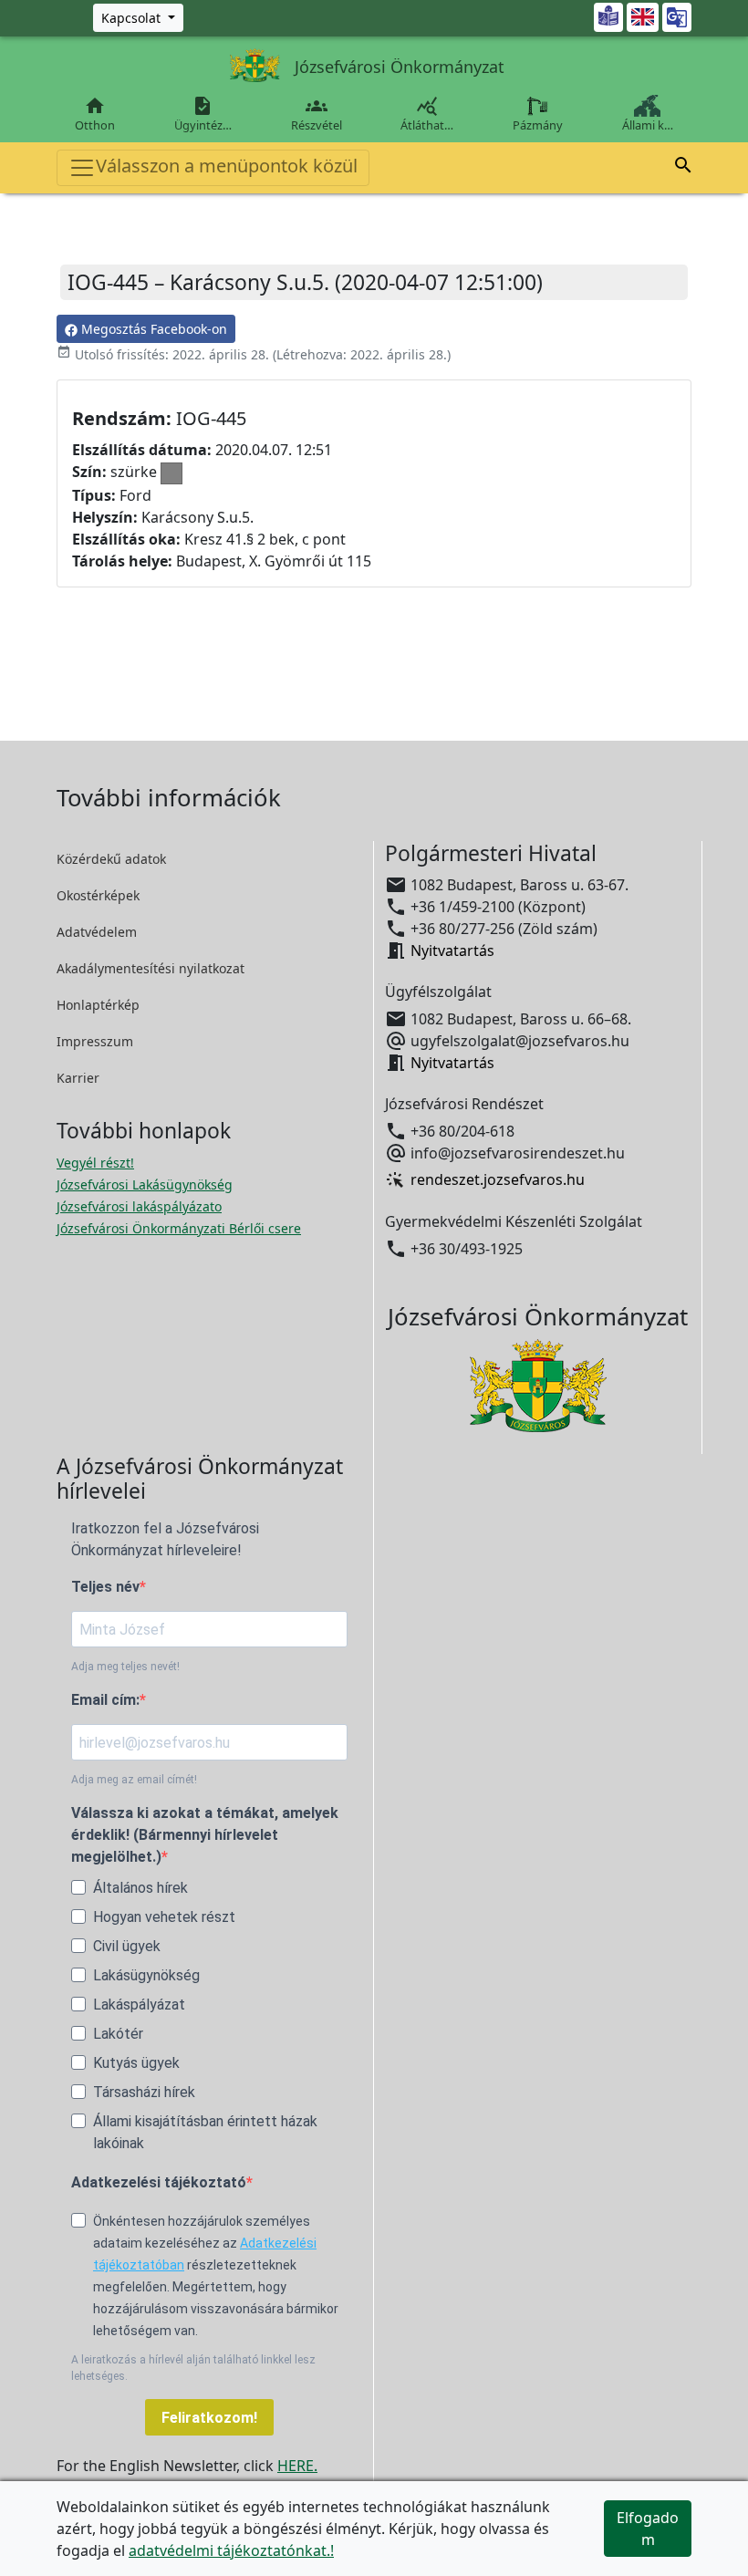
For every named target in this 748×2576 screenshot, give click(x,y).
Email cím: (105, 1700)
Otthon (95, 114)
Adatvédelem (97, 932)
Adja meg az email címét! (134, 1780)
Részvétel (317, 114)
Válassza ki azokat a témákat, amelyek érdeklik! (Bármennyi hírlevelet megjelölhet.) (205, 1835)
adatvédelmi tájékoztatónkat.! (231, 2550)
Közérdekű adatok (111, 859)
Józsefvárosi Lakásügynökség (145, 1184)
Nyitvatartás (452, 950)
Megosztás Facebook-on (152, 329)
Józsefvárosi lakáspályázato (139, 1206)
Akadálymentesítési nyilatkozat (151, 968)
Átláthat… (427, 114)
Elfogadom (648, 2529)
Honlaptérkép (98, 1005)
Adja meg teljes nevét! (125, 1667)
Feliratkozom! (209, 2418)
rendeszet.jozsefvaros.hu (498, 1180)
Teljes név (105, 1587)
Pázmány (538, 125)
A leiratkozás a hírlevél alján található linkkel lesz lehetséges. (193, 2368)
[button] (683, 168)
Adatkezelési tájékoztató (159, 2182)
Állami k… (648, 125)
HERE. (297, 2466)
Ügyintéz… (203, 114)
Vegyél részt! (95, 1163)
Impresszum (95, 1041)
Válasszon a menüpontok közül (227, 166)
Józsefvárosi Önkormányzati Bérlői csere (179, 1228)
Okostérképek (98, 895)
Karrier (78, 1078)
